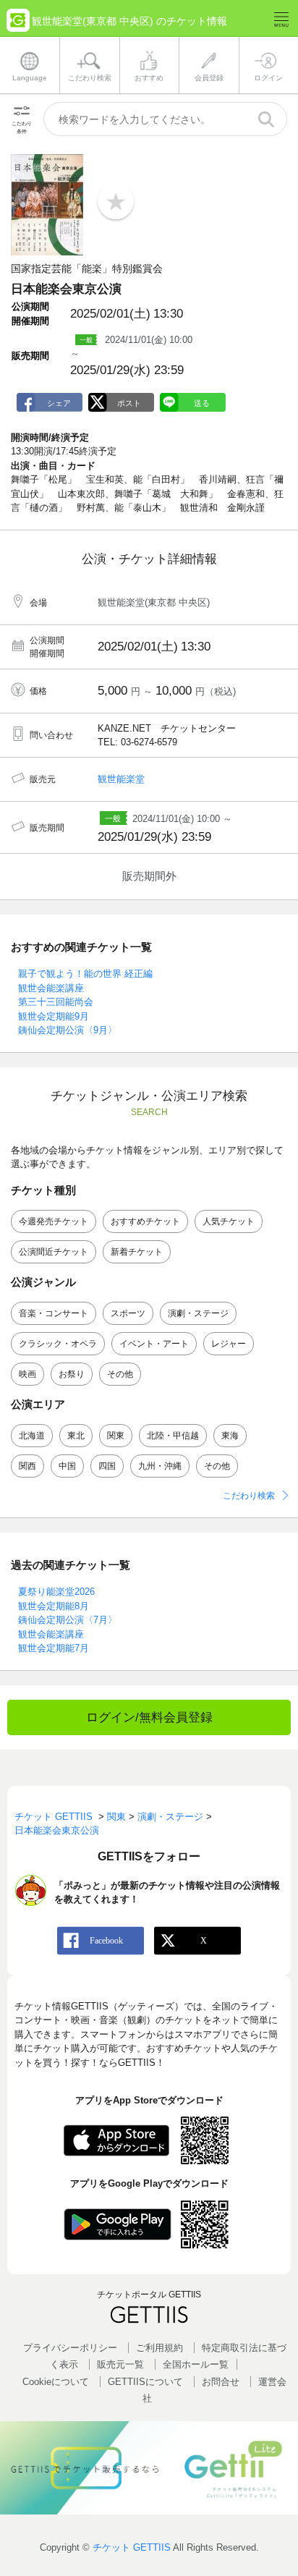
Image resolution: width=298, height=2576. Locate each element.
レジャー (229, 1344)
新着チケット (137, 1252)
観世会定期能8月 (54, 1606)
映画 (27, 1374)
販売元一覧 (120, 2364)
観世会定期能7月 (54, 1648)
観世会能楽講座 (51, 988)
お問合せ (221, 2382)
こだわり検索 (249, 1496)
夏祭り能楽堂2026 (56, 1592)
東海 (230, 1436)
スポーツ (128, 1313)
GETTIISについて (145, 2382)
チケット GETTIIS (132, 2547)
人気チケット (229, 1221)
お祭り (72, 1374)
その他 (120, 1374)
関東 (116, 1436)
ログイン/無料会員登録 (149, 1717)
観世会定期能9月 (54, 1016)
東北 (76, 1436)
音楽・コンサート (54, 1313)
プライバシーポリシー (70, 2348)
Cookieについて (56, 2382)
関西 (27, 1466)
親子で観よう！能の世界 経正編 (85, 974)
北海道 (32, 1436)
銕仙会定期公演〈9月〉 (68, 1030)
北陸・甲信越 (173, 1436)
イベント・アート (154, 1344)
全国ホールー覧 (196, 2364)
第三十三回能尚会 (56, 1002)
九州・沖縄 (160, 1466)
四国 (107, 1466)
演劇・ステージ (198, 1313)
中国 (67, 1466)
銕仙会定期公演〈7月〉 (68, 1620)
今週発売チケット (54, 1221)
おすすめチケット (145, 1221)
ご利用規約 (159, 2348)
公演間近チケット (54, 1252)
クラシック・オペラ (58, 1344)
